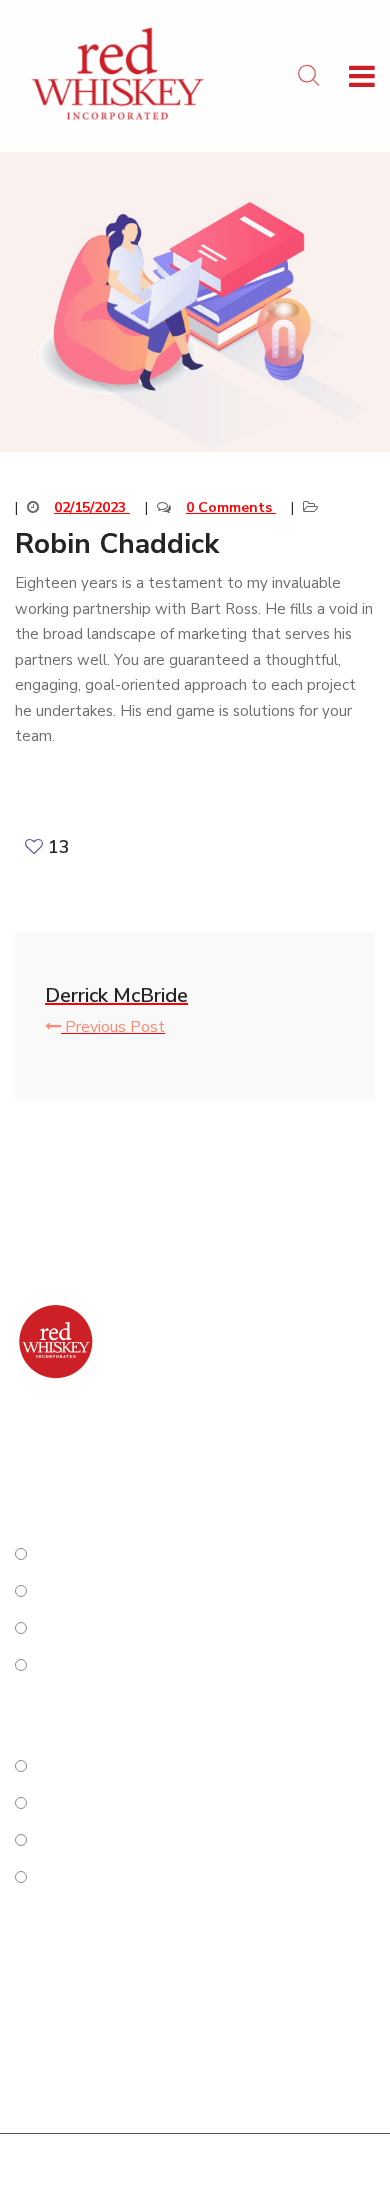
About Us (75, 1767)
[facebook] (19, 1457)
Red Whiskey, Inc (153, 2166)
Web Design (85, 1666)
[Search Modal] (308, 76)
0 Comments (231, 507)
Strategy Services (108, 1555)
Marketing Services (113, 1592)
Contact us (79, 1878)
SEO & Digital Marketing (136, 1629)
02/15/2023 (92, 507)
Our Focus (76, 1841)
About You (79, 1804)
